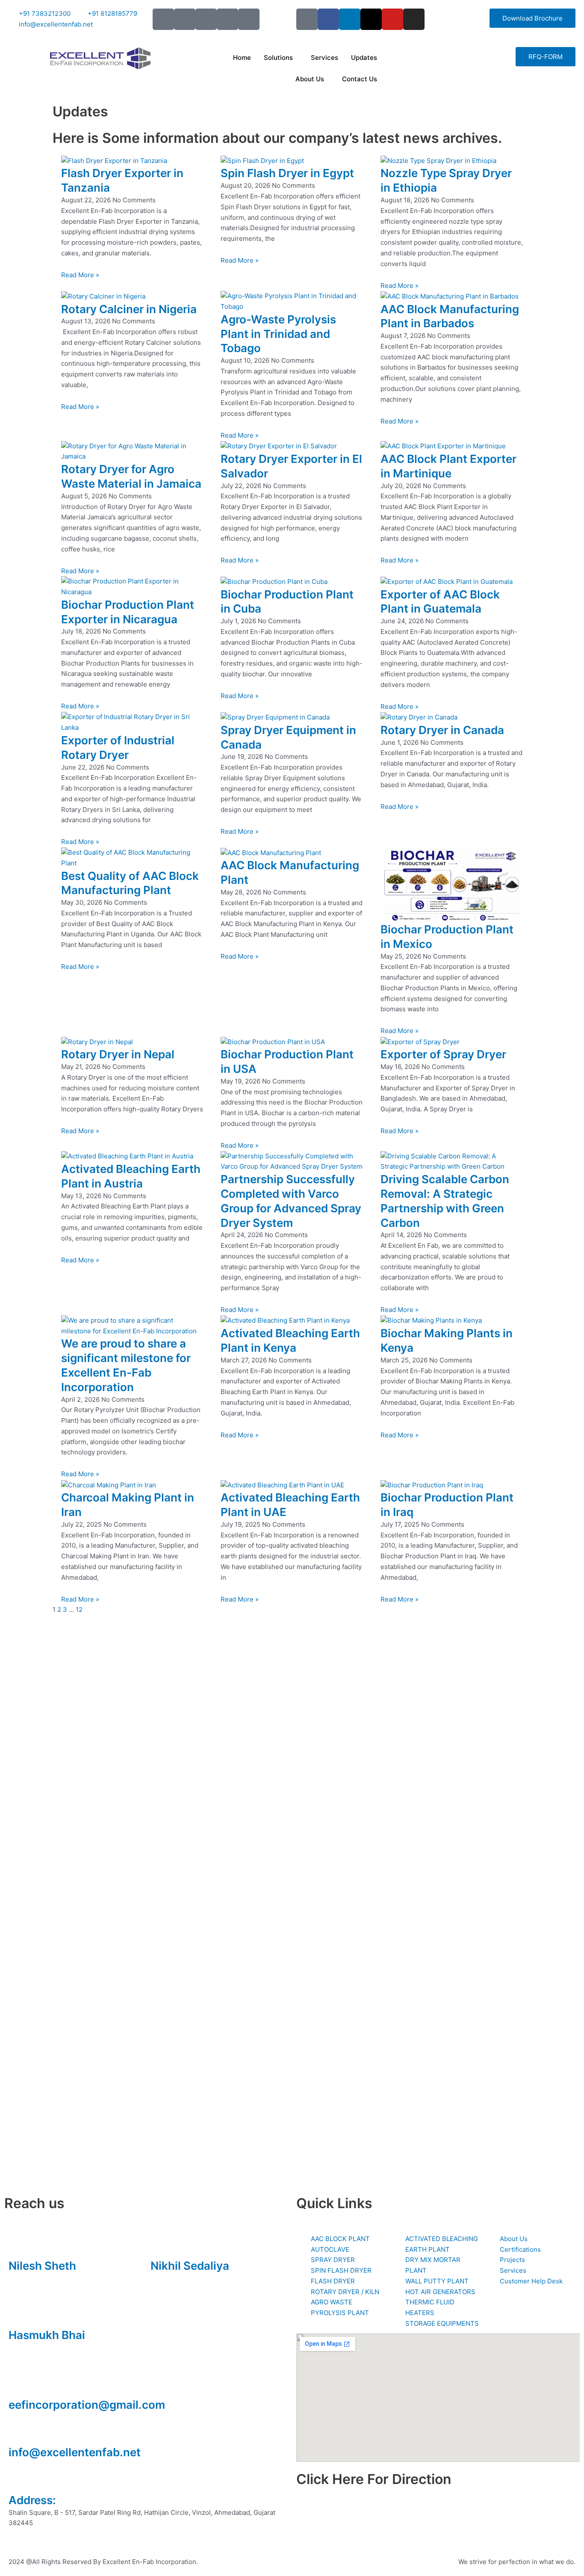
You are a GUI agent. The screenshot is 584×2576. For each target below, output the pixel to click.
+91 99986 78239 (35, 2347)
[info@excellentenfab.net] (19, 2431)
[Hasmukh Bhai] (19, 2314)
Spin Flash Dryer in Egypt (287, 173)
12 (79, 1609)
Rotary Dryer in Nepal (118, 1054)
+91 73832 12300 (35, 2278)
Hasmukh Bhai (47, 2335)
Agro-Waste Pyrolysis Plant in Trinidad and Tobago (278, 334)
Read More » (80, 275)
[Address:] (19, 2479)
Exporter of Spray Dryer (443, 1054)
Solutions (278, 58)
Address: (32, 2500)
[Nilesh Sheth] (19, 2244)
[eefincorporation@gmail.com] (19, 2384)
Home (242, 58)
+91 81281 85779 (176, 2278)
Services (324, 58)
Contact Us (360, 79)
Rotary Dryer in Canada (442, 730)
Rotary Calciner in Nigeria (129, 309)
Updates (364, 58)
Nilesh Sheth (42, 2266)
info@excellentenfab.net (75, 2452)
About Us (310, 79)
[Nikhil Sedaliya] (161, 2244)
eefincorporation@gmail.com (87, 2405)
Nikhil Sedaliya (190, 2266)
